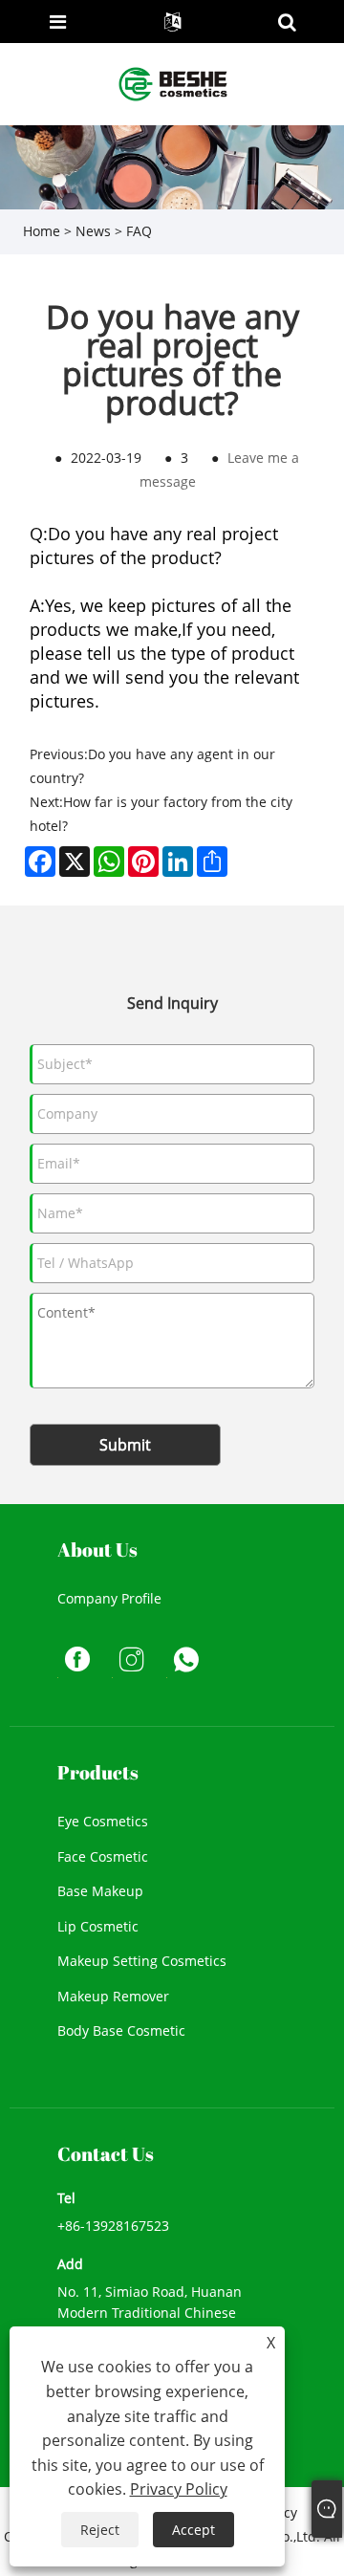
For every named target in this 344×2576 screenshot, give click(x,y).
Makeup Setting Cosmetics (142, 1961)
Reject (100, 2530)
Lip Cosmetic (98, 1926)
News (93, 231)
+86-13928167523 (113, 2226)
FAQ (139, 231)
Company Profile (109, 1598)
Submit (125, 1445)
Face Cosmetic (103, 1856)
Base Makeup (100, 1891)
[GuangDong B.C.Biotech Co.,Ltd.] (173, 83)
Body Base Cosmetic (121, 2030)
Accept (193, 2530)
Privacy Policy (179, 2489)
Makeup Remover (113, 1996)
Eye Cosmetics (103, 1821)
